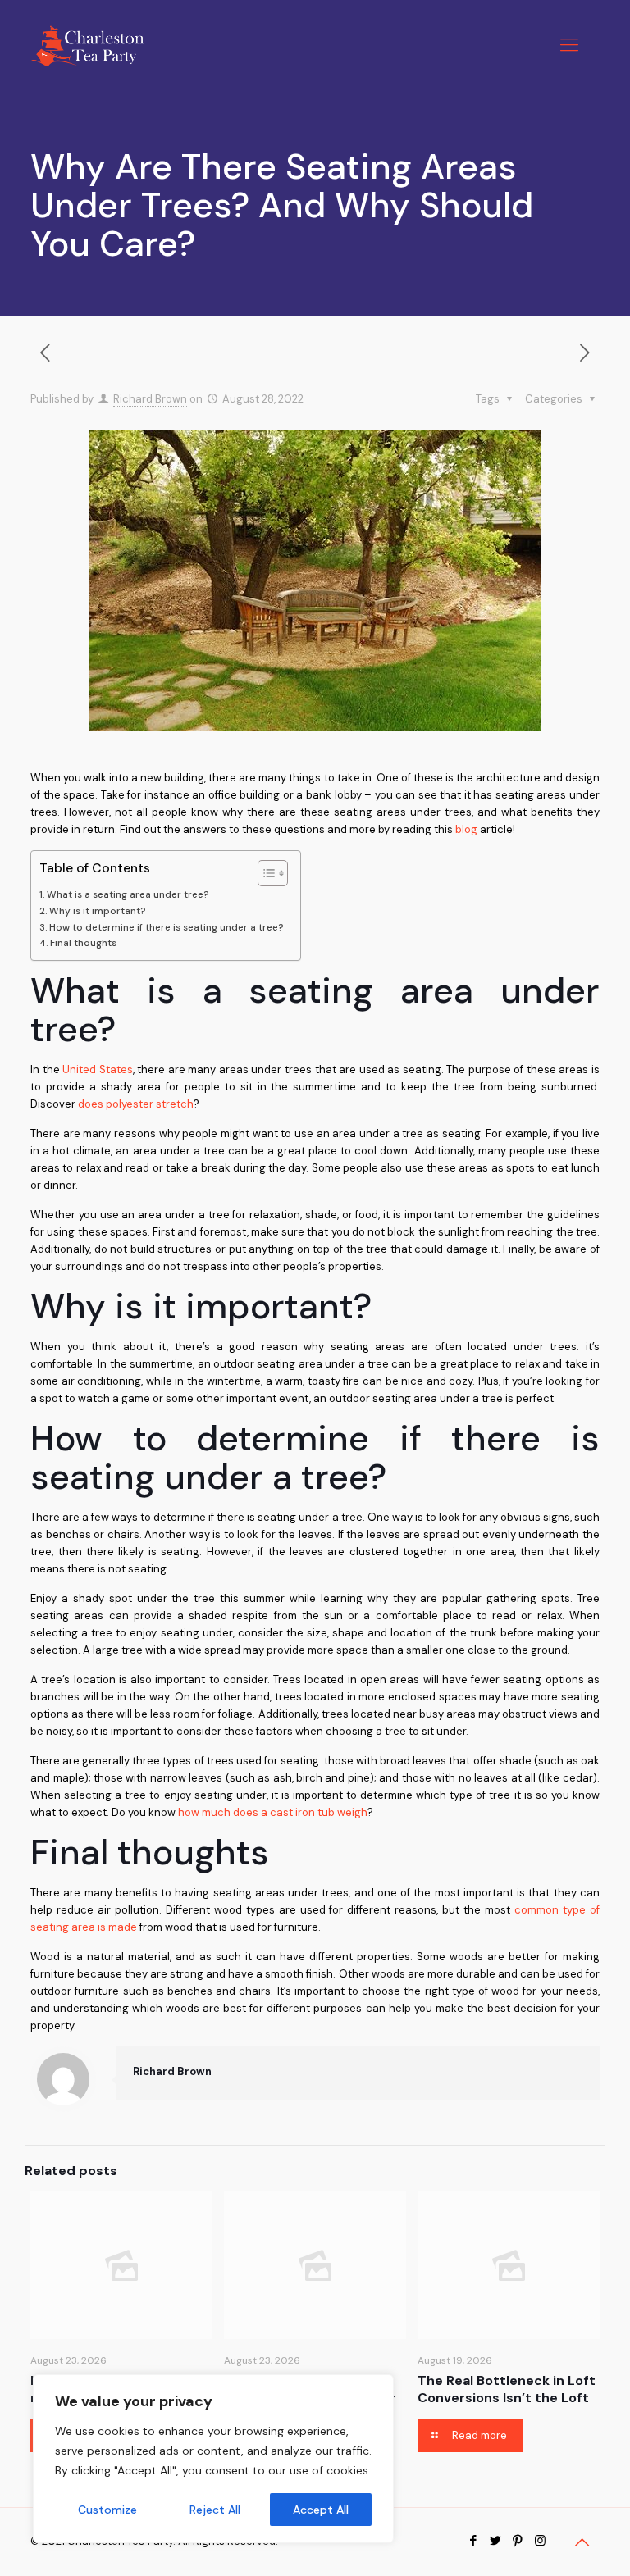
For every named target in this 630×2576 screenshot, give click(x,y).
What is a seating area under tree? (128, 894)
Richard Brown (150, 399)
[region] (213, 2459)
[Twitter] (496, 2541)
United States (98, 1070)
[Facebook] (474, 2541)
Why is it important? (98, 911)
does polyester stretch (136, 1104)
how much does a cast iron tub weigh (273, 1812)
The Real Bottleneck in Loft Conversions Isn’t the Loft (507, 2389)
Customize (107, 2510)
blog (466, 829)
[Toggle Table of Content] (265, 873)
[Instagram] (540, 2541)
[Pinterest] (518, 2541)
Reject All (215, 2510)
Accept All (321, 2510)
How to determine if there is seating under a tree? (167, 927)
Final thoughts (83, 943)
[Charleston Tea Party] (87, 45)
